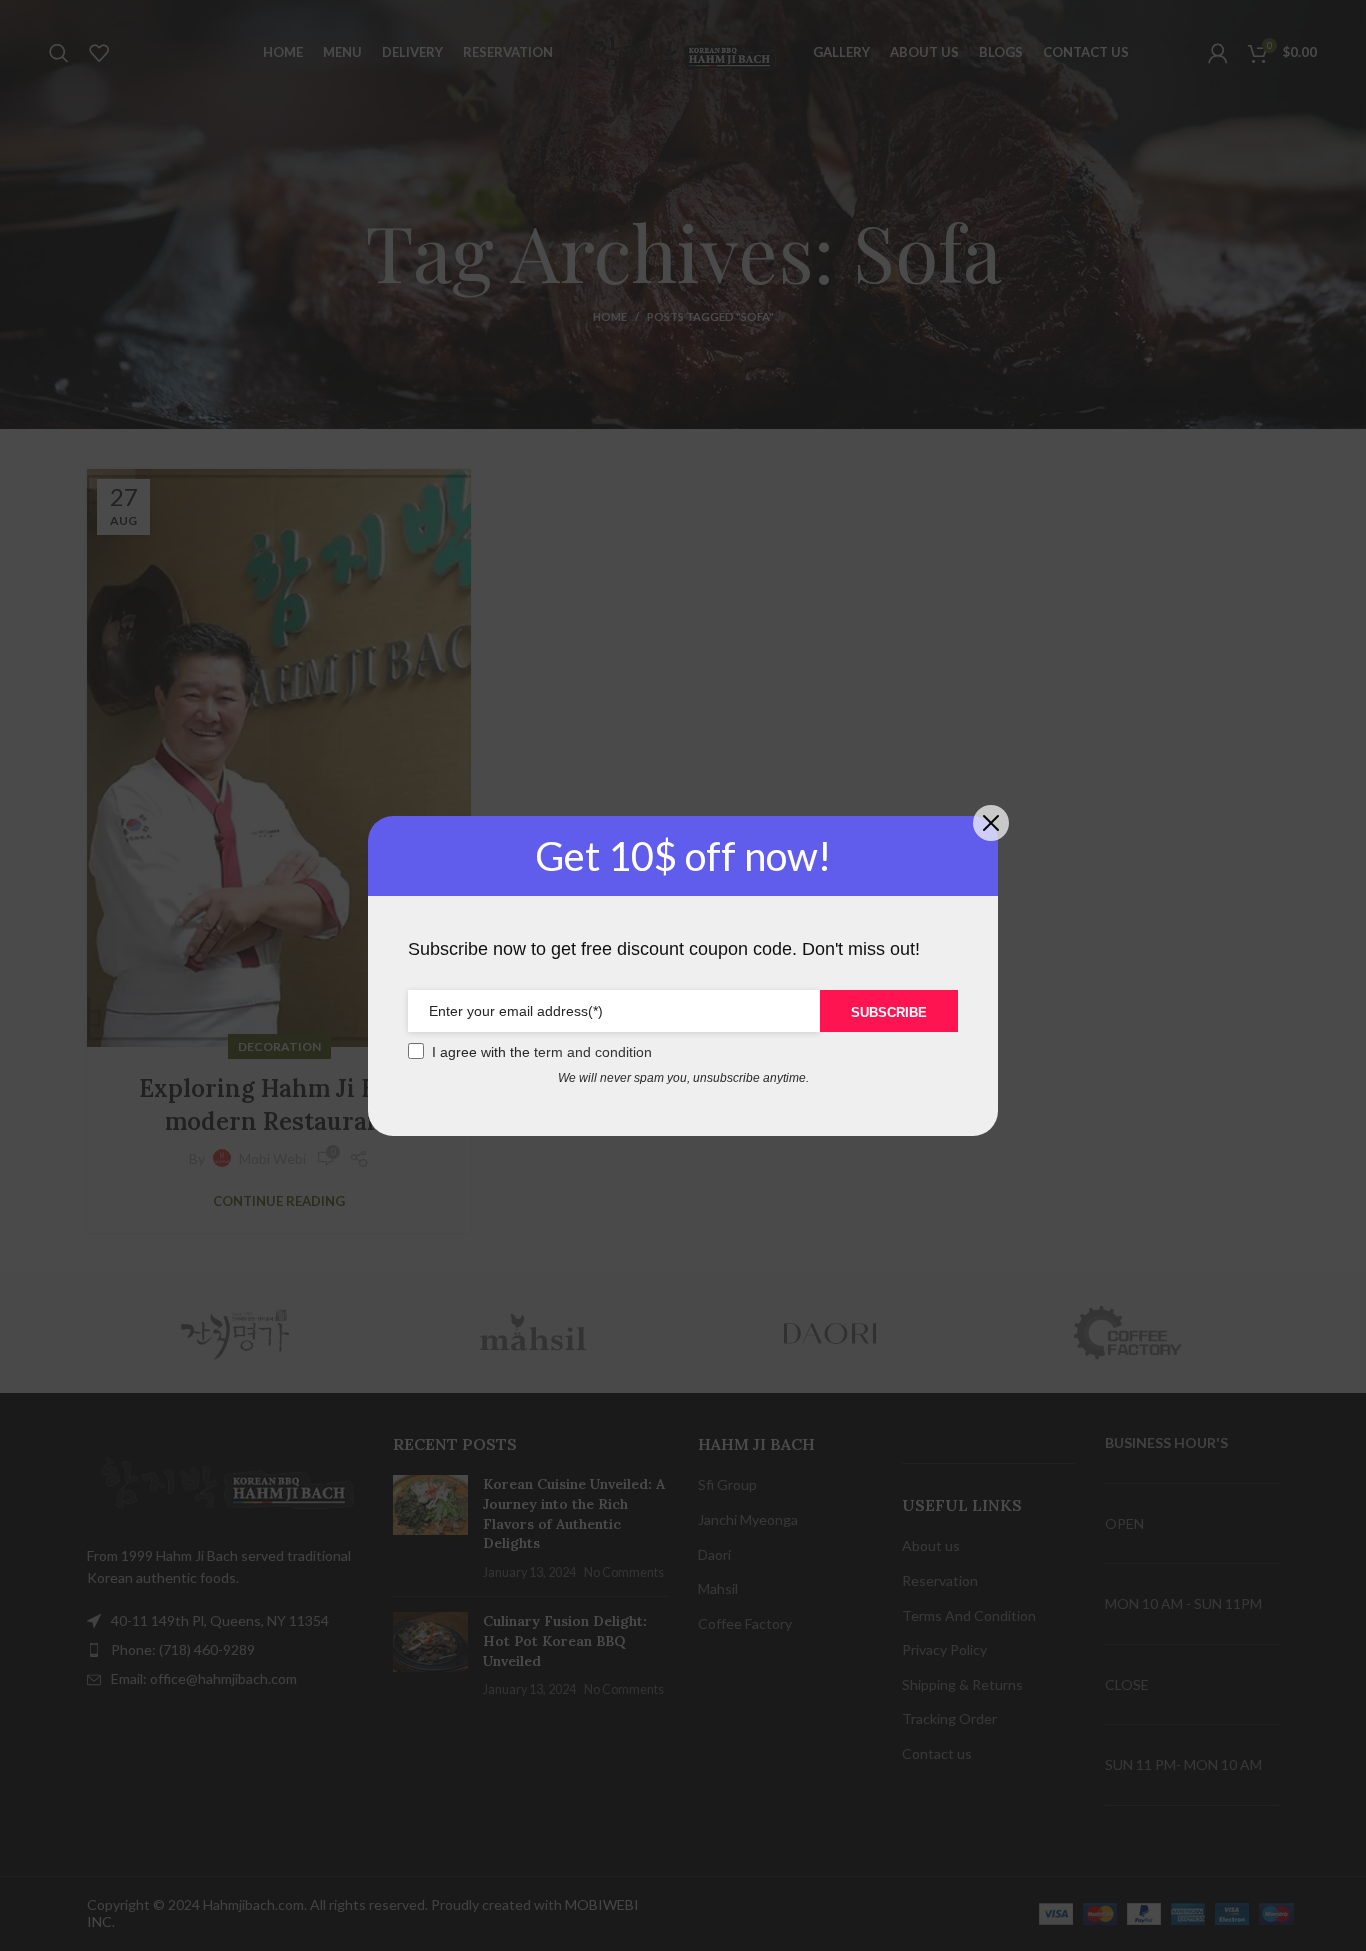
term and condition (593, 1052)
